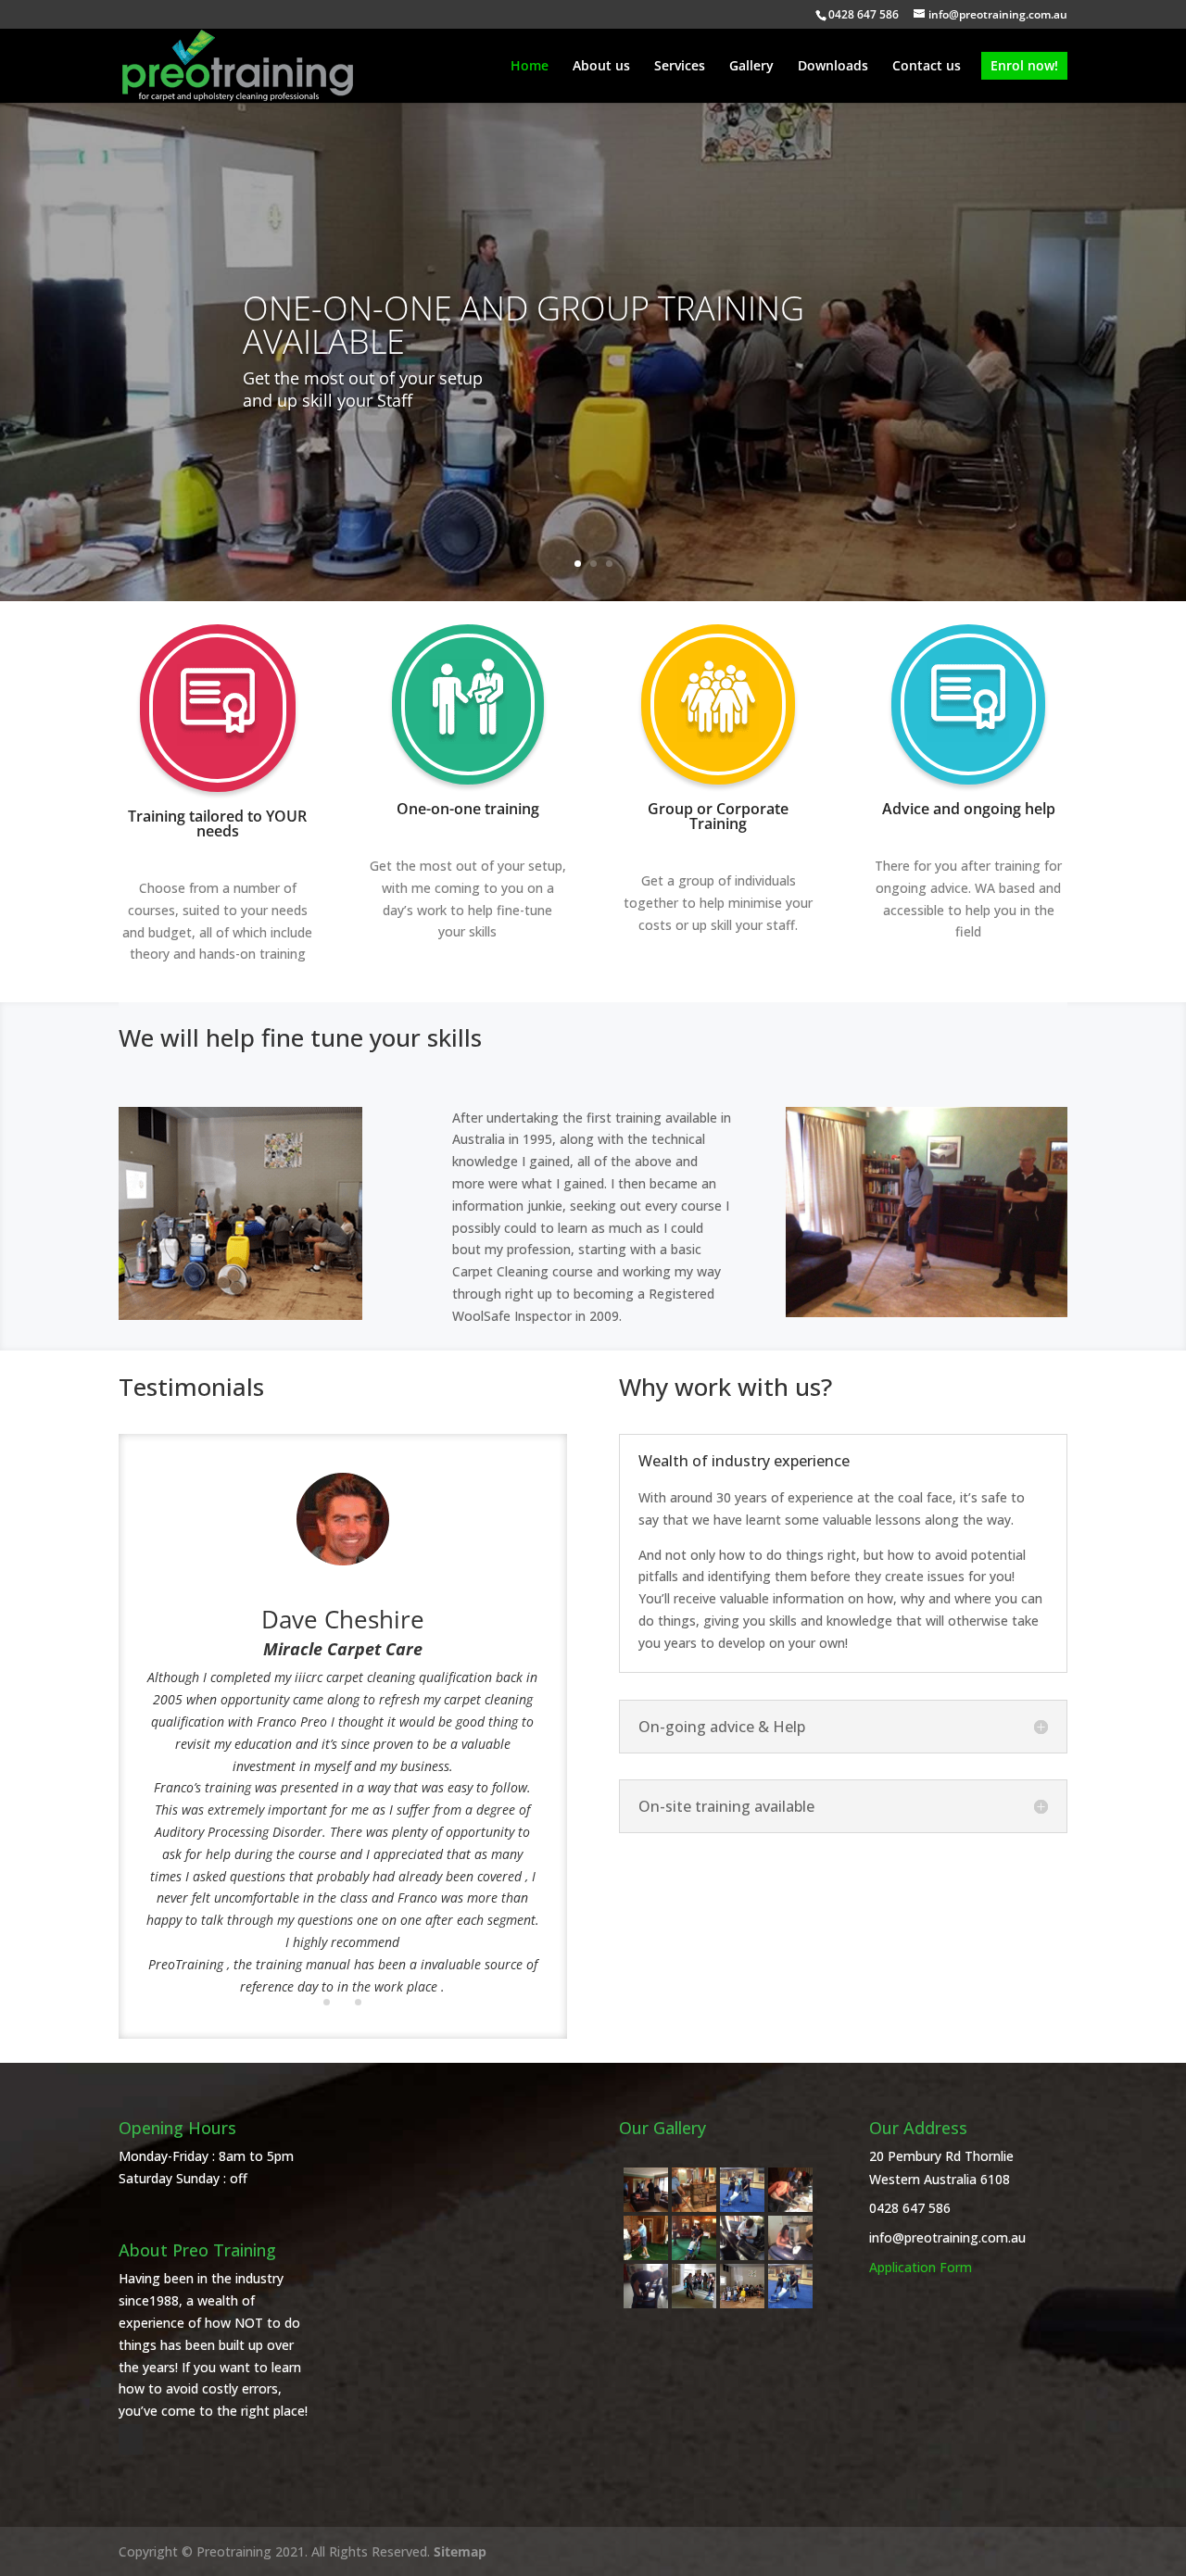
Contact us (927, 67)
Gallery (751, 67)
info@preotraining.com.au (947, 2237)
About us (601, 67)
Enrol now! (1024, 65)
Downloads (833, 67)
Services (680, 67)
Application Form (921, 2267)
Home (530, 67)
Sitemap (460, 2551)
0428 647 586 (910, 2208)
